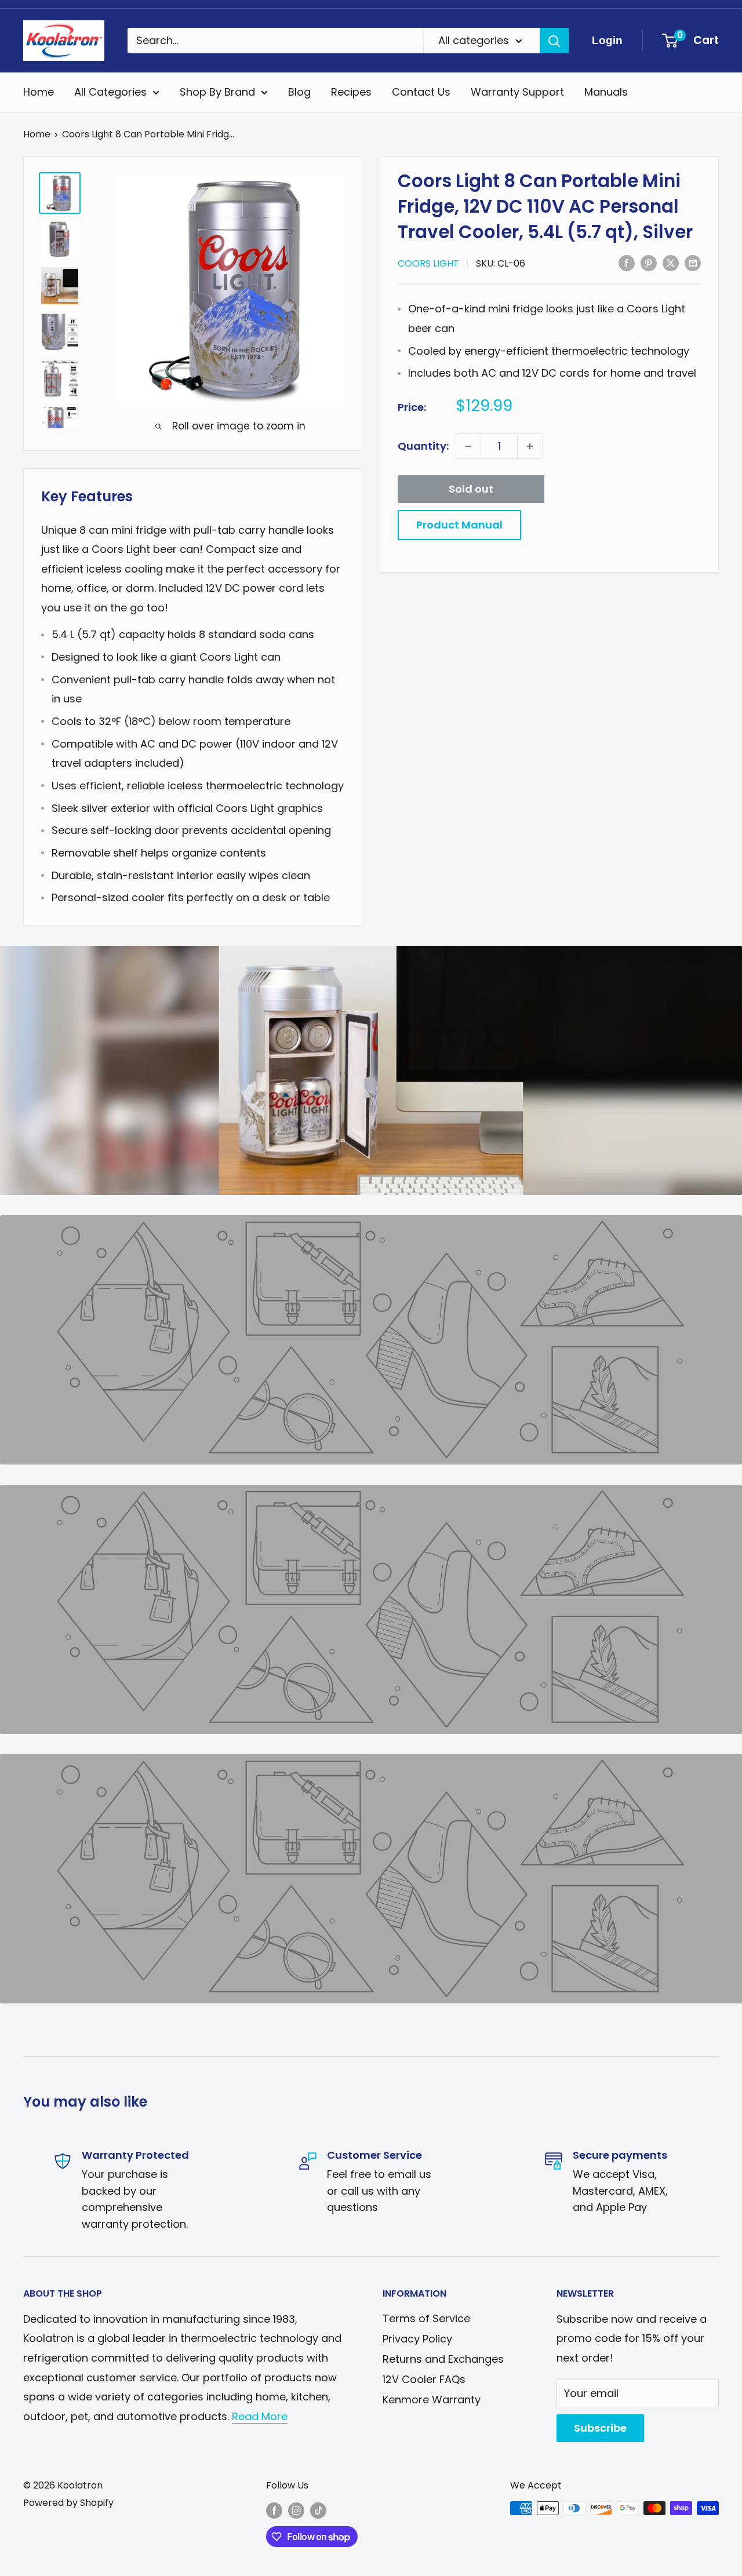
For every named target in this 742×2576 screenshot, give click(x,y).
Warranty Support (517, 92)
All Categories (110, 92)
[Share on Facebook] (627, 263)
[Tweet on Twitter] (671, 263)
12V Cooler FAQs (424, 2379)
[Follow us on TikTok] (318, 2510)
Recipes (351, 92)
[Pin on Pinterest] (649, 263)
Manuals (606, 92)
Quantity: (423, 446)
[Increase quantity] (530, 446)
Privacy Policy (417, 2339)
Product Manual (459, 525)
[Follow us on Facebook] (274, 2510)
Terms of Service (426, 2318)
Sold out (471, 489)
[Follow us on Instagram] (296, 2510)
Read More (260, 2416)
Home (39, 92)
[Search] (554, 41)
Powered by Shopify (68, 2503)
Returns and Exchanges (443, 2359)
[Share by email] (693, 263)
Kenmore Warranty (432, 2400)
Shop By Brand (217, 92)
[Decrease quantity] (468, 446)
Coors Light (428, 263)
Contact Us (421, 92)
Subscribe (600, 2428)
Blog (299, 92)
